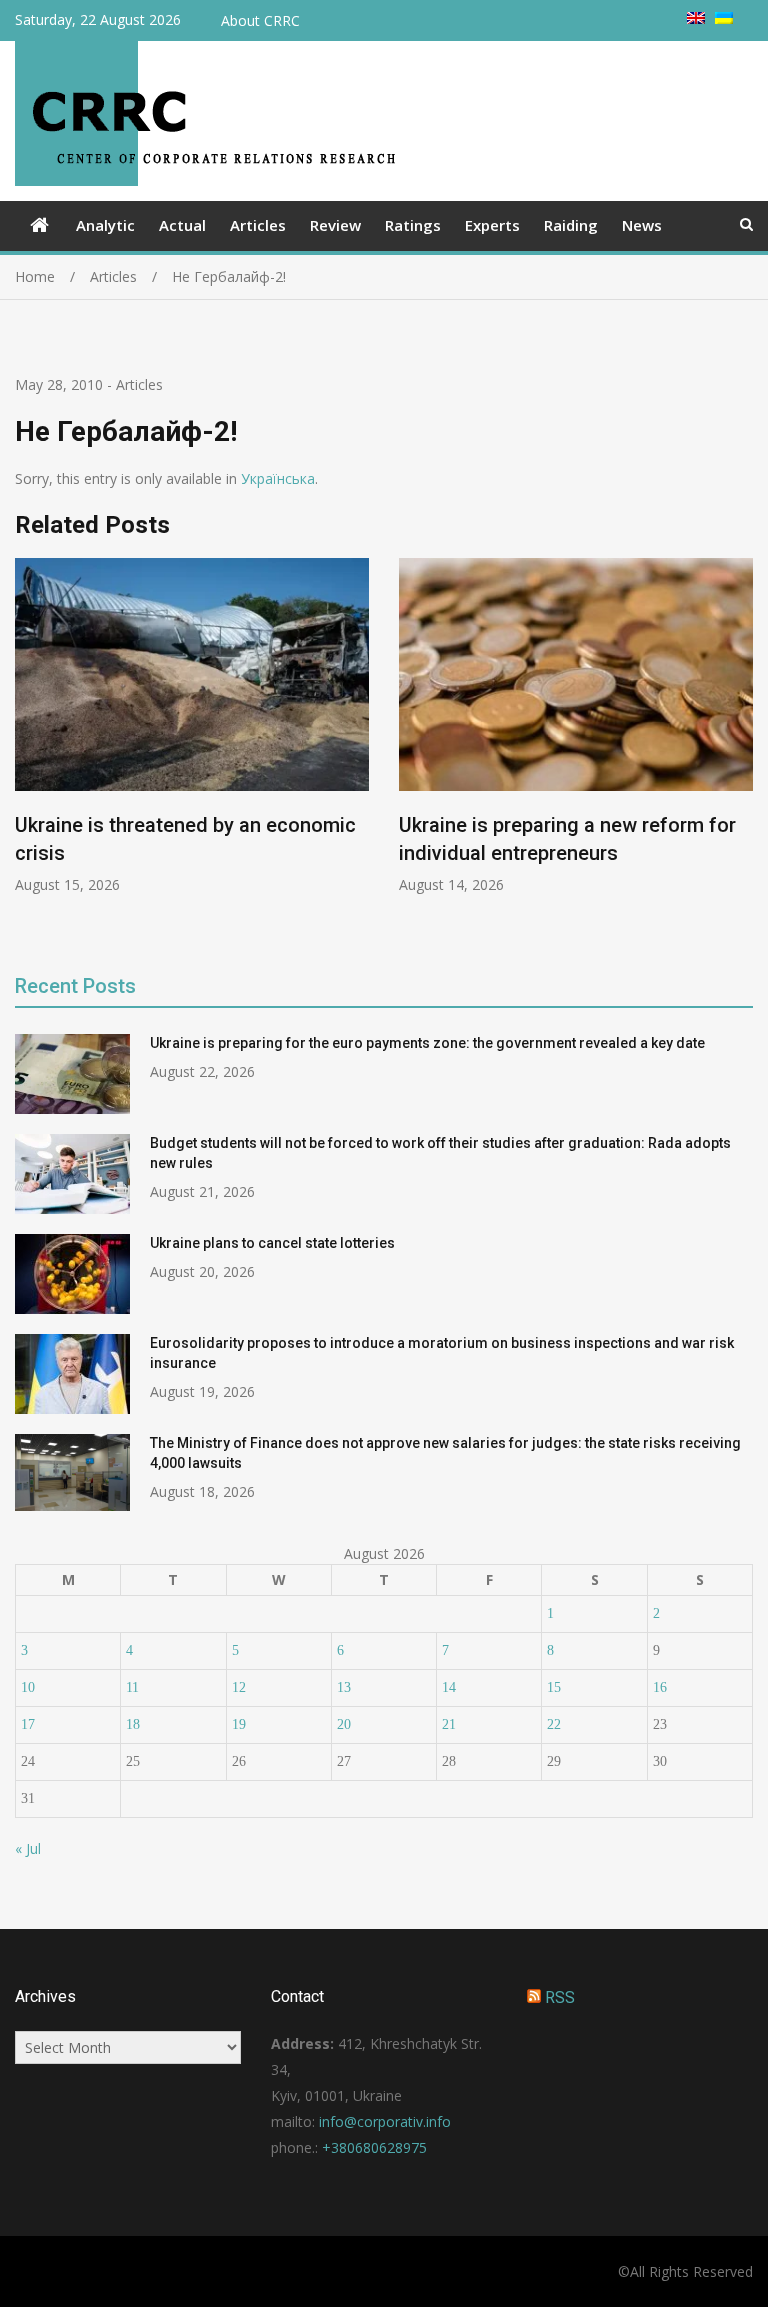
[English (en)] (696, 18)
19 (239, 1724)
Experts (492, 225)
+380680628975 (374, 2147)
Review (335, 225)
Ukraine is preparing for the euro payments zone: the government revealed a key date (427, 1043)
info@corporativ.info (385, 2121)
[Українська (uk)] (724, 18)
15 (554, 1687)
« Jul (28, 1848)
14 (449, 1687)
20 (344, 1724)
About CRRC (260, 20)
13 (344, 1687)
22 (554, 1724)
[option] (192, 726)
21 (449, 1724)
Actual (182, 225)
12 (239, 1687)
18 (133, 1724)
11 (132, 1687)
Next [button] (740, 751)
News (642, 225)
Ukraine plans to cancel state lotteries (272, 1243)
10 (28, 1687)
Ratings (413, 225)
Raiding (571, 225)
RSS (560, 1997)
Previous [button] (28, 751)
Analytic (105, 225)
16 (660, 1687)
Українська (278, 478)
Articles (258, 225)
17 (28, 1724)
